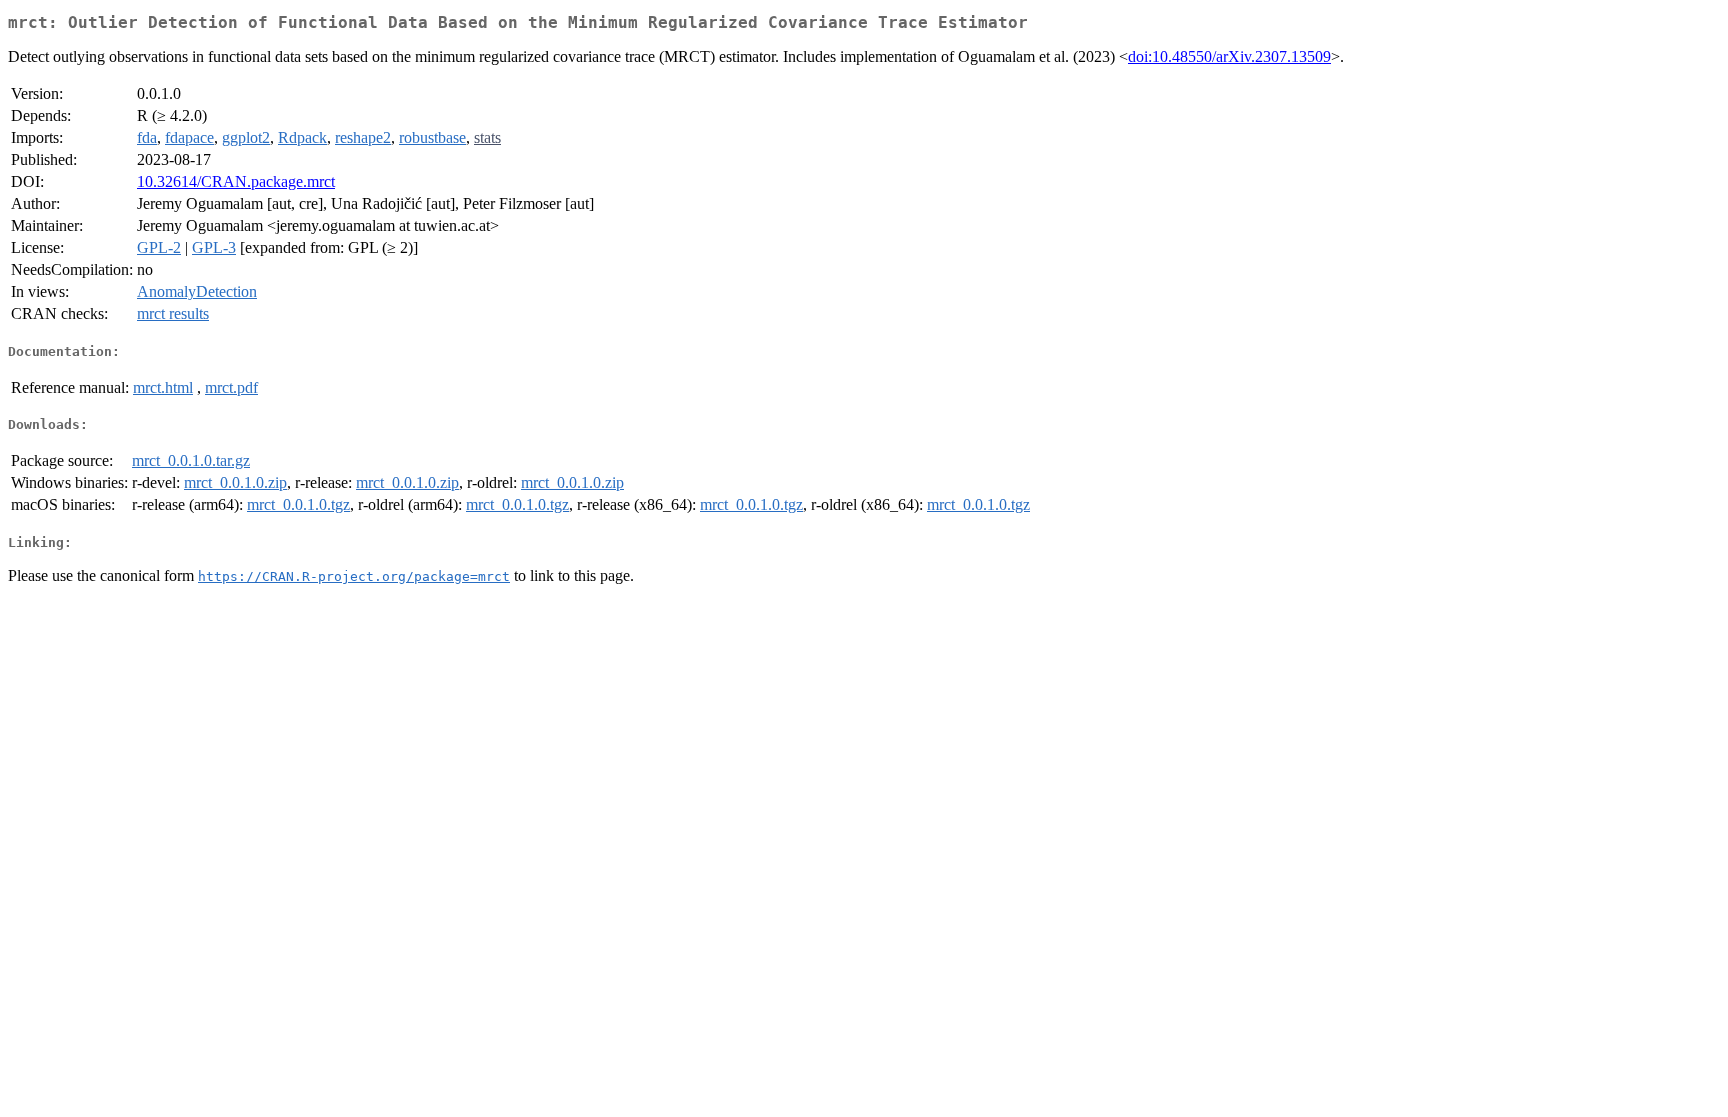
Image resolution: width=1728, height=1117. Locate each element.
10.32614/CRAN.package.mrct (236, 181)
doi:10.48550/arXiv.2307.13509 (1229, 56)
